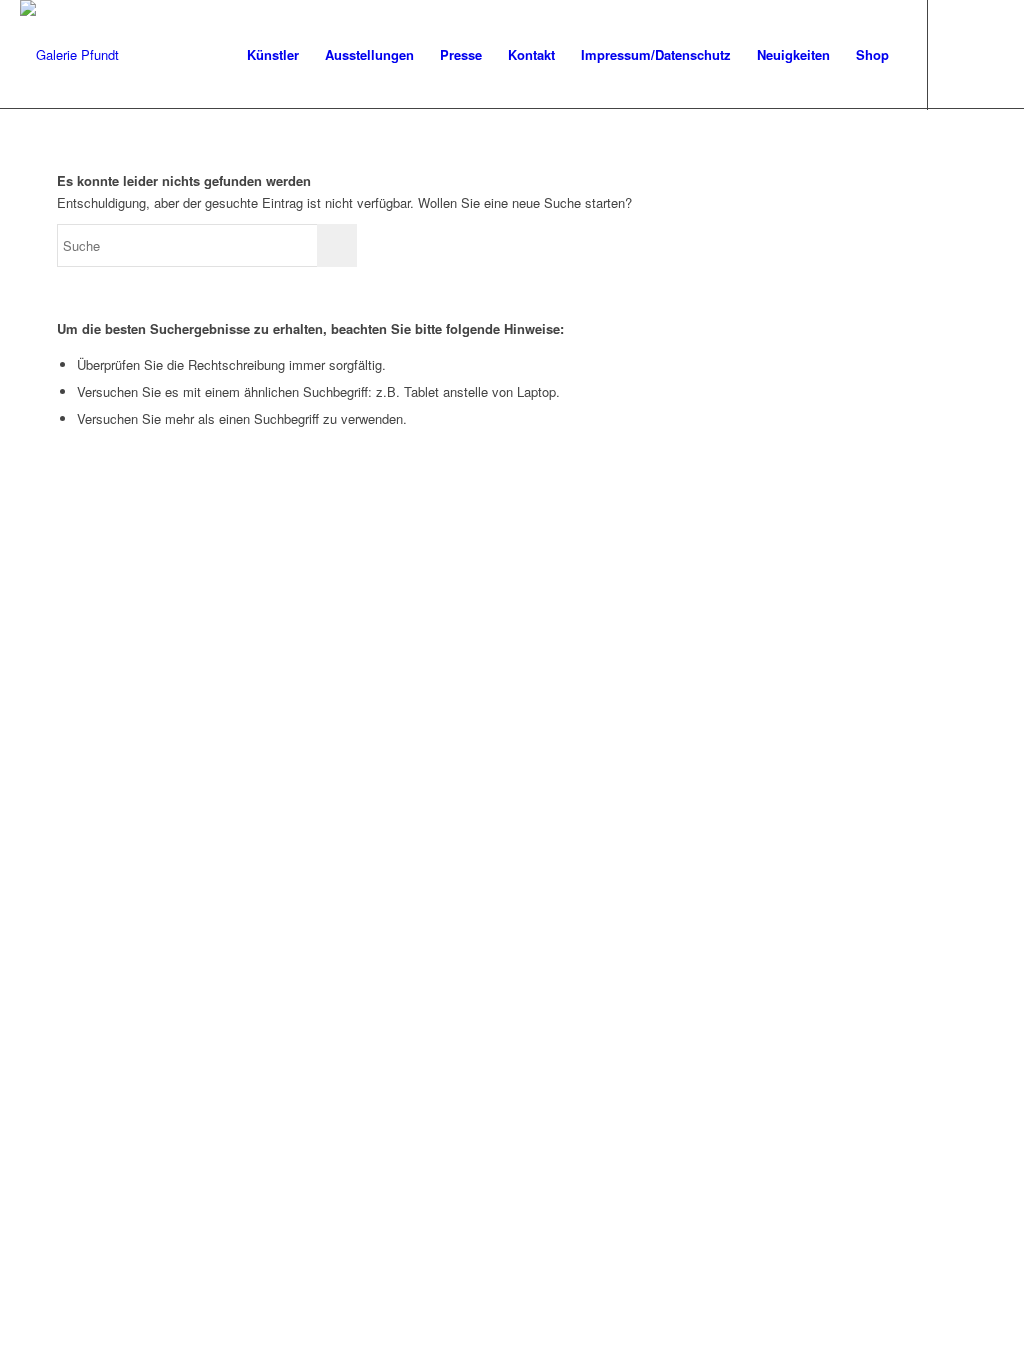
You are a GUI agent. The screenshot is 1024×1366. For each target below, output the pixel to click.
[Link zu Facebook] (959, 54)
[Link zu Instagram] (989, 54)
